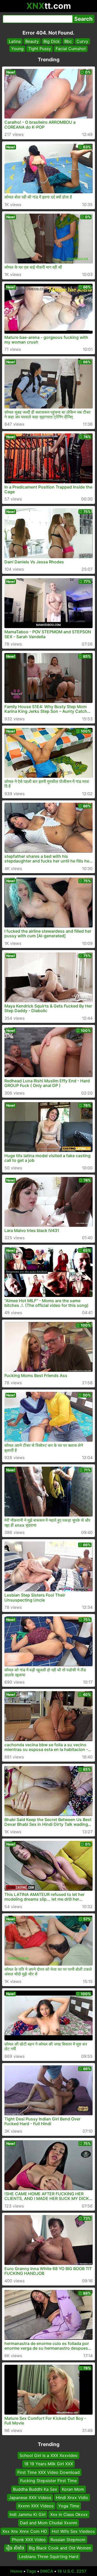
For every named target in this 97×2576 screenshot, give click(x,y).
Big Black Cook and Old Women (60, 2548)
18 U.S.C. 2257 (72, 2571)
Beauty (32, 41)
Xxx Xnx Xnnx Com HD (25, 2531)
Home (16, 2571)
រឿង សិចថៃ (15, 2548)
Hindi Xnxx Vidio (72, 2498)
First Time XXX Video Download (48, 2472)
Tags (31, 2571)
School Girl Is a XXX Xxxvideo (48, 2455)
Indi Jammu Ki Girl (28, 2514)
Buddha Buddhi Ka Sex (35, 2489)
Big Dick (52, 41)
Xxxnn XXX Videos (36, 2506)
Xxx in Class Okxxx (69, 2514)
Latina (15, 41)
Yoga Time (69, 2506)
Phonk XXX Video (29, 2540)
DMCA (47, 2571)
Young (17, 49)
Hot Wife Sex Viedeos (73, 2531)
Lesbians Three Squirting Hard (49, 2557)
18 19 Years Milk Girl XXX (48, 2464)
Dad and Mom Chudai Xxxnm (48, 2523)
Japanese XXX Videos (30, 2498)
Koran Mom (73, 2489)
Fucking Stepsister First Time (48, 2481)
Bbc (68, 41)
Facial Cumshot (71, 49)
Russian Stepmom (68, 2540)
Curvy (82, 41)
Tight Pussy (40, 49)
